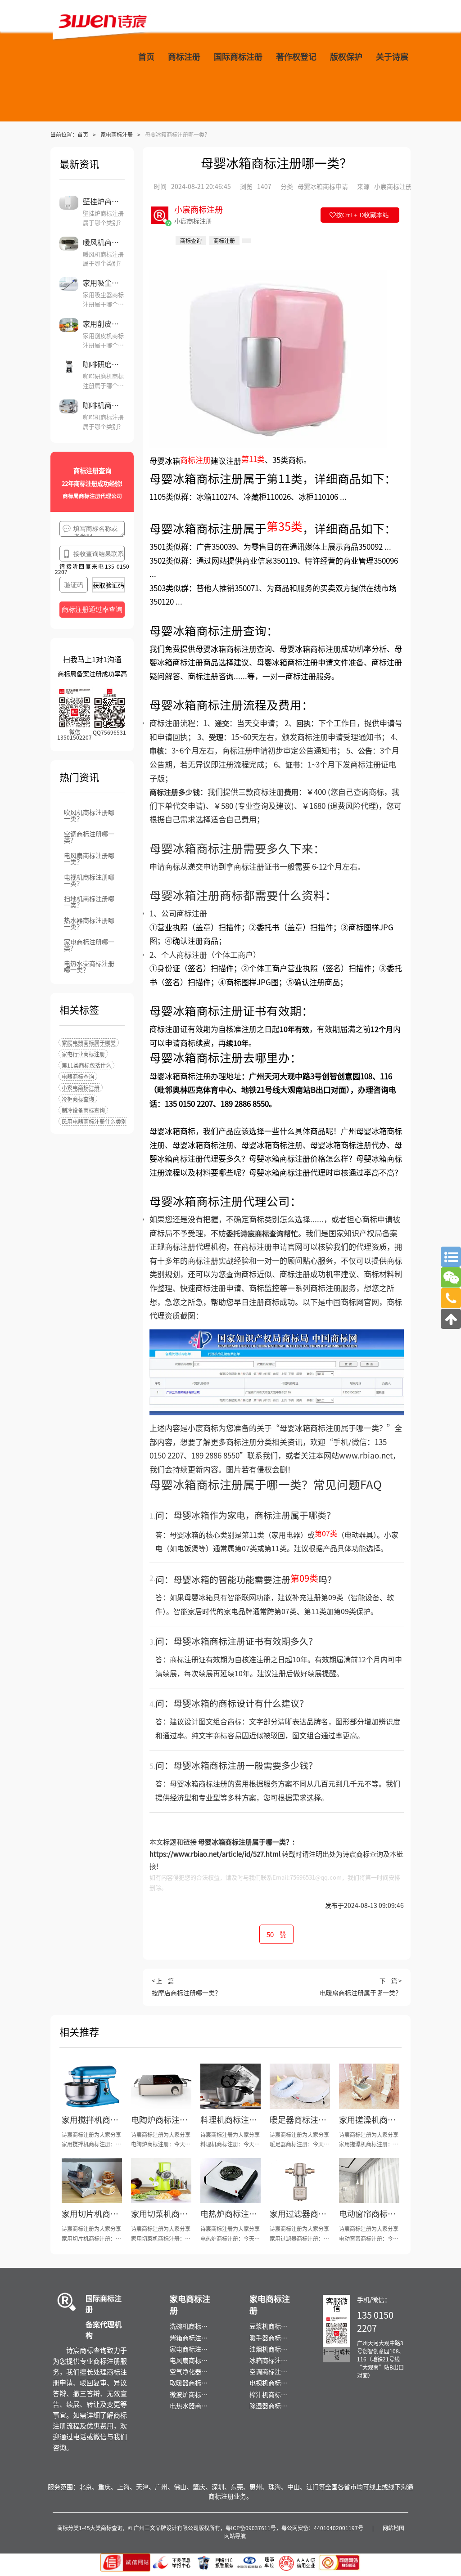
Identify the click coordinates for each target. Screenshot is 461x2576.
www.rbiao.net (366, 1455)
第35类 (285, 526)
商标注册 (195, 460)
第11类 (253, 459)
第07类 (326, 1533)
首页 (83, 134)
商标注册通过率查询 (92, 609)
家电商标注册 (117, 134)
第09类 (304, 1578)
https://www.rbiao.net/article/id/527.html (215, 1854)
